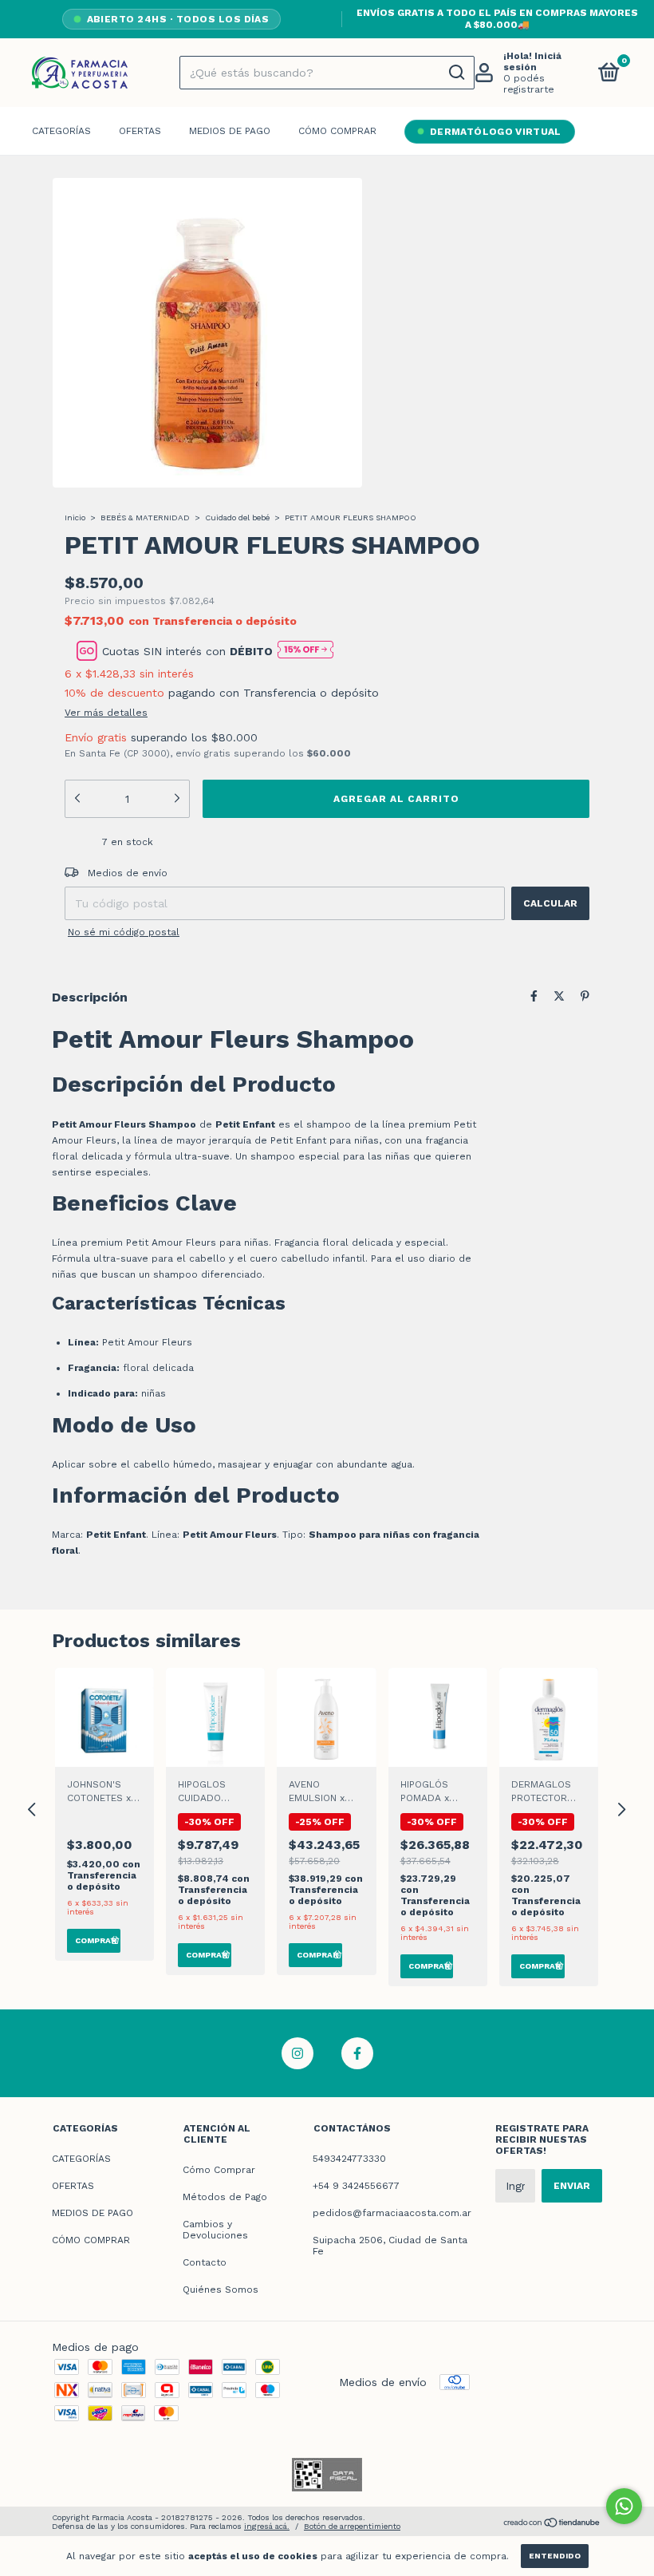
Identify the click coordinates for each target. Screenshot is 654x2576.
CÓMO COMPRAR (337, 131)
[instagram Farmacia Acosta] (297, 2053)
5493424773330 (349, 2159)
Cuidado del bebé (237, 518)
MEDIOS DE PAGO (230, 131)
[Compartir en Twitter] (559, 996)
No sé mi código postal (124, 932)
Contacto (205, 2262)
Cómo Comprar (219, 2170)
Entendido (555, 2556)
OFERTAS (140, 131)
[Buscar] (456, 73)
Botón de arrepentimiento (352, 2526)
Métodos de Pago (225, 2197)
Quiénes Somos (221, 2290)
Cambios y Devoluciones (215, 2230)
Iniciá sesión (532, 61)
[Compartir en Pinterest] (585, 996)
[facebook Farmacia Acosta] (357, 2053)
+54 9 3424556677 (356, 2186)
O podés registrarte (529, 84)
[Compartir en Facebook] (534, 996)
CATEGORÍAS (61, 131)
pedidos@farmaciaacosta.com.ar (392, 2213)
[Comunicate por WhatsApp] (624, 2506)
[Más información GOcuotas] (305, 651)
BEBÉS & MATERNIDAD (145, 518)
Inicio (75, 518)
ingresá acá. (267, 2526)
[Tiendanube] (552, 2524)
